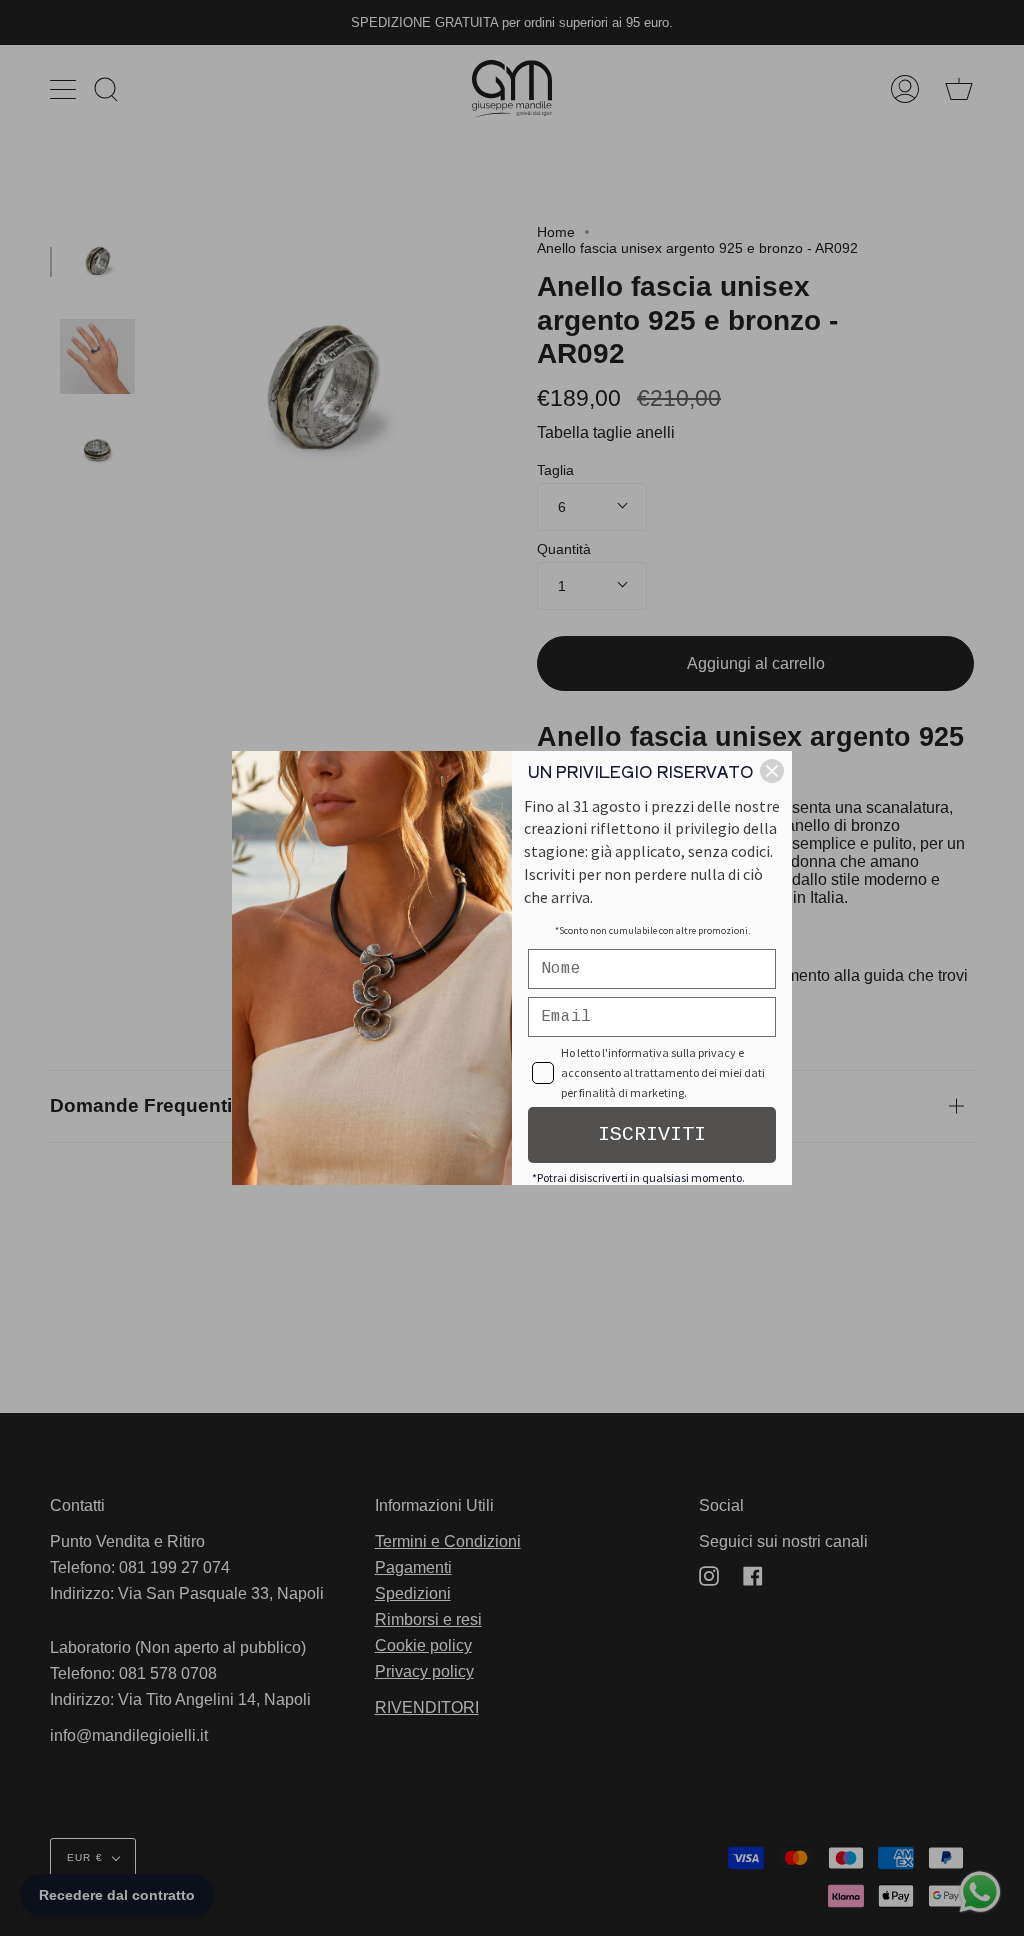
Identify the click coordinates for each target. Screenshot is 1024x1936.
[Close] (772, 771)
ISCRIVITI (652, 1134)
